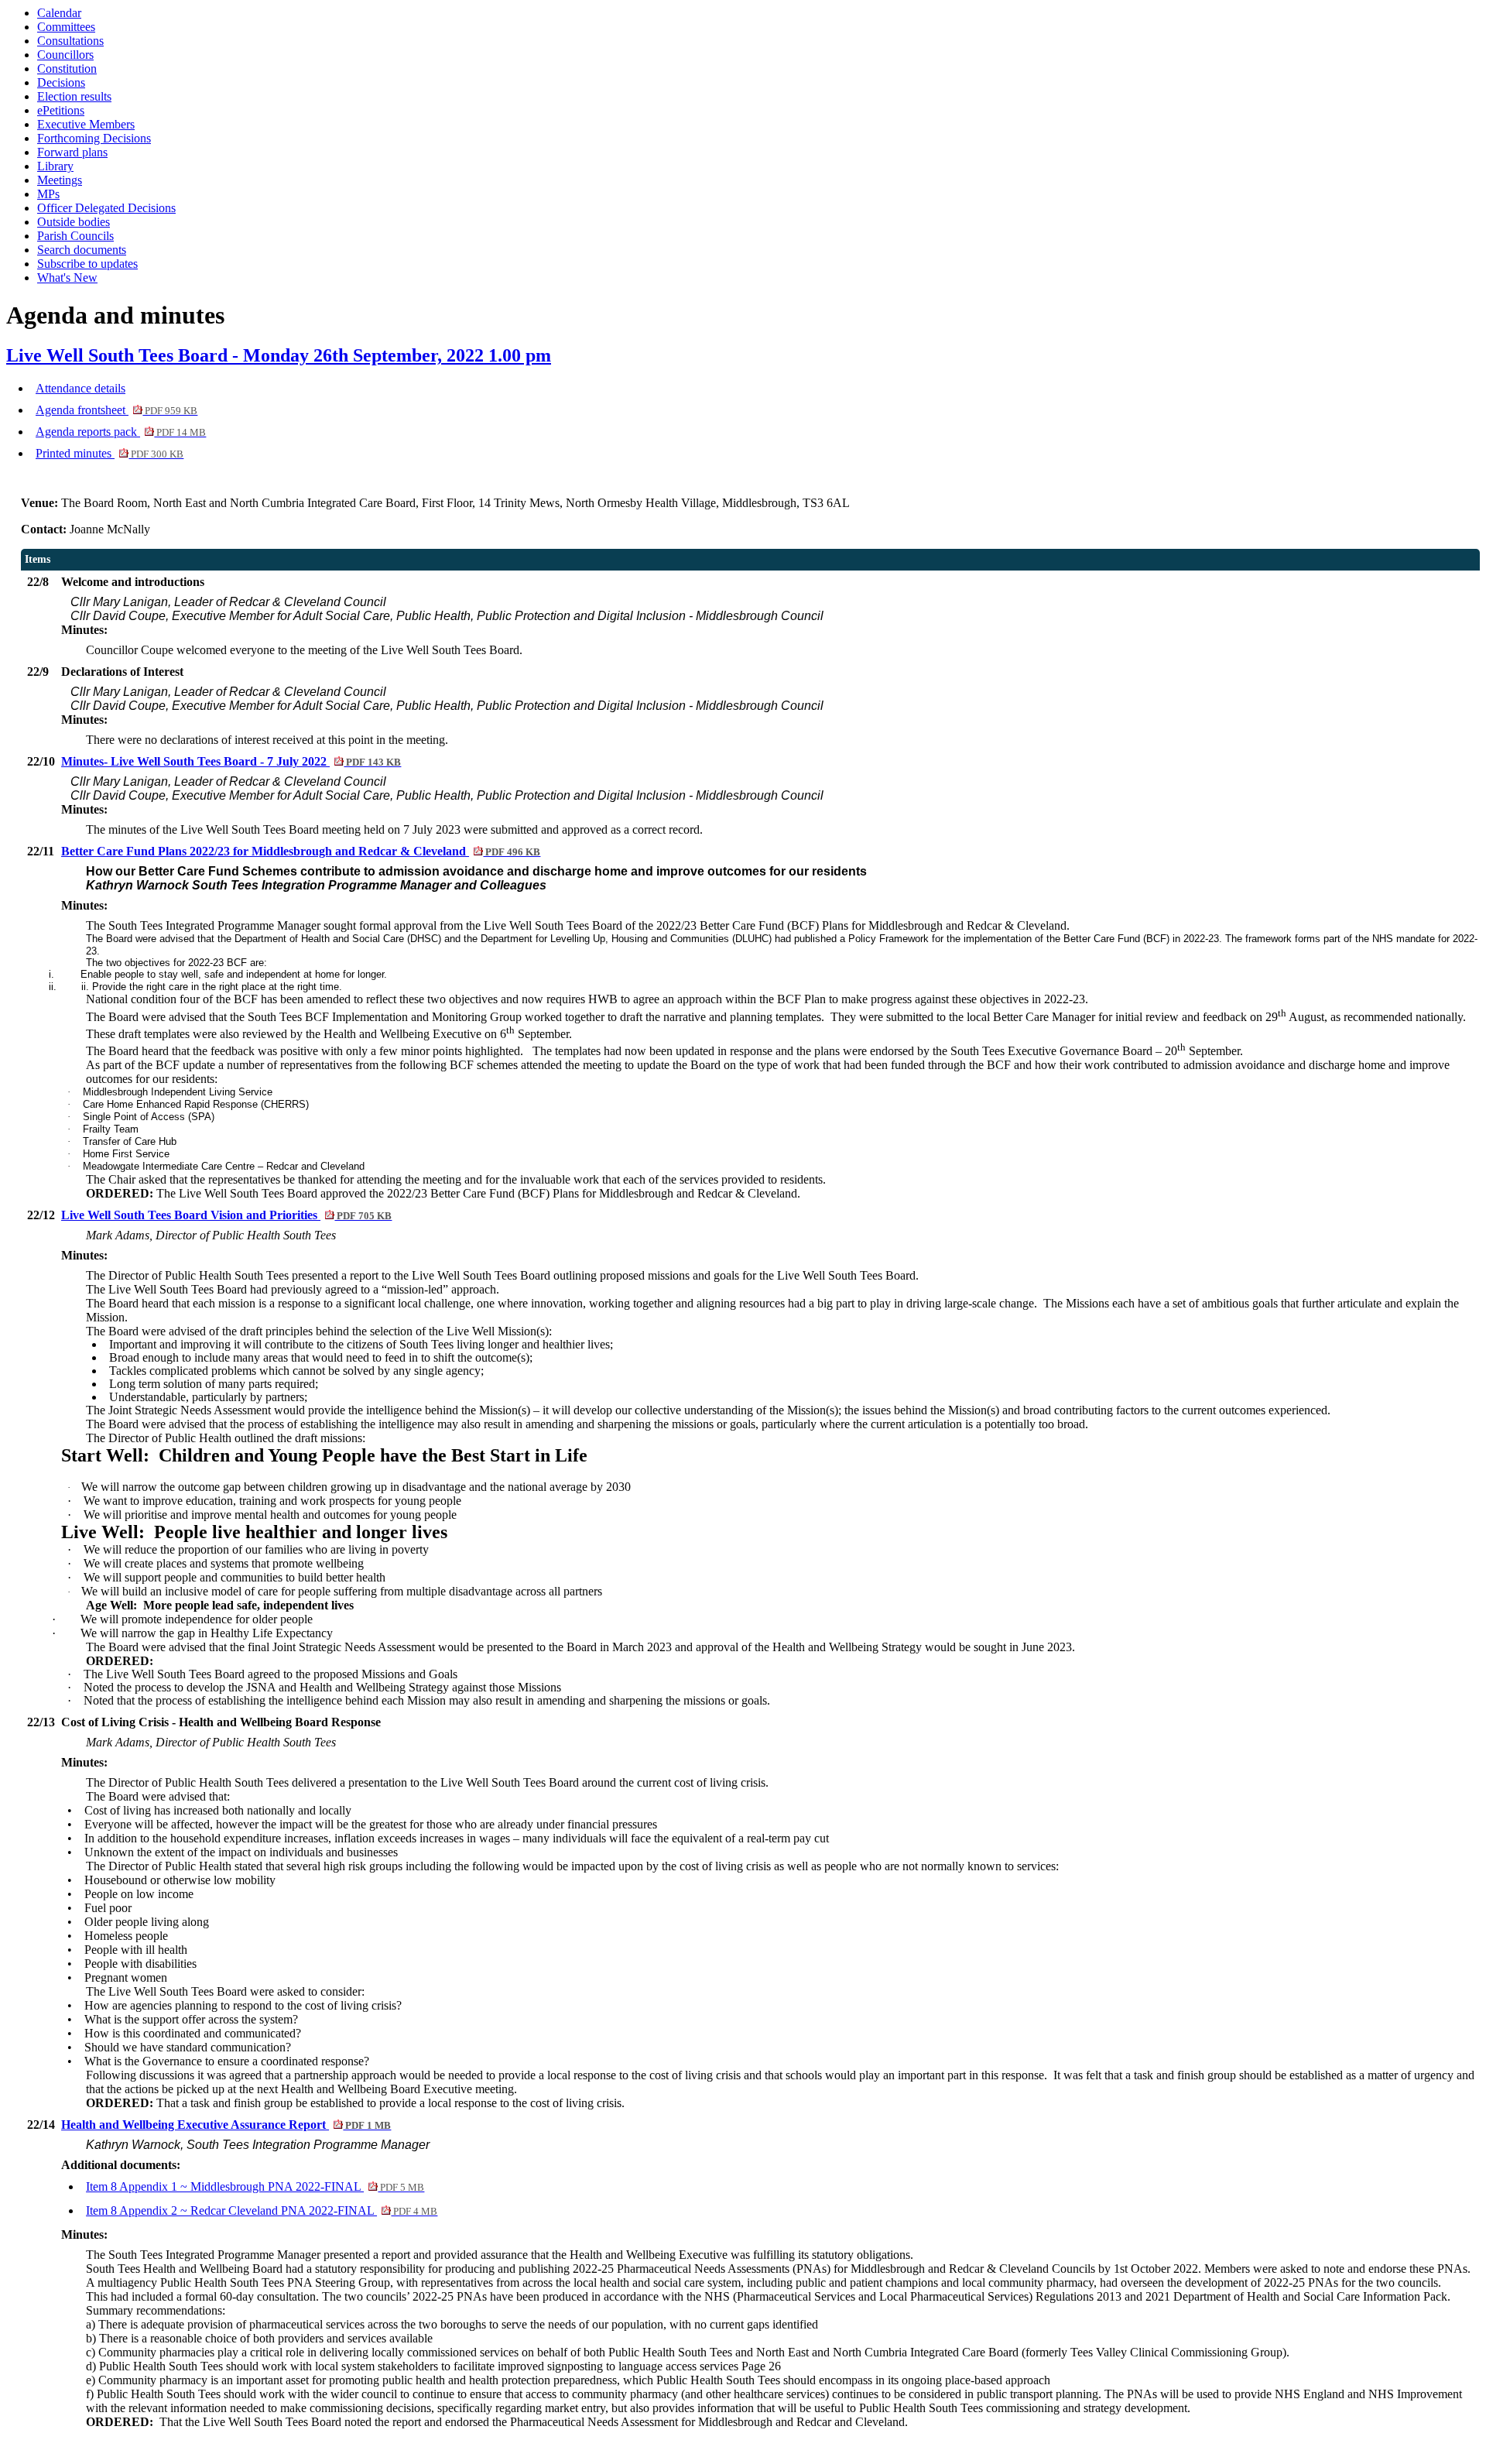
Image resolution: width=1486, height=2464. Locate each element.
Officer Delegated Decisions (106, 208)
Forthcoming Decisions (94, 138)
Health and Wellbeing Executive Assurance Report (226, 2125)
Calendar (59, 13)
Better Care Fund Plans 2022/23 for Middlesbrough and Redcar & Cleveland (301, 851)
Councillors (65, 55)
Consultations (70, 41)
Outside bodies (74, 222)
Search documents (82, 250)
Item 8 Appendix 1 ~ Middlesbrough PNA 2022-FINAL (255, 2186)
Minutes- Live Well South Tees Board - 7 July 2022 (231, 761)
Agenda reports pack (121, 432)
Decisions (61, 82)
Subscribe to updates (87, 264)
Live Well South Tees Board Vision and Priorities (226, 1215)
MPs (48, 194)
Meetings (60, 180)
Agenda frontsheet (116, 410)
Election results (74, 96)
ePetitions (61, 110)
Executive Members (86, 124)
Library (55, 166)
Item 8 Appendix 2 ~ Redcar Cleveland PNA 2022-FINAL (262, 2210)
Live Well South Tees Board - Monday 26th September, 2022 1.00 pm (279, 355)
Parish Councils (75, 236)
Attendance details (80, 388)
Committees (66, 27)
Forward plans (72, 152)
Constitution (67, 69)
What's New (67, 278)
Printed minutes (110, 453)
